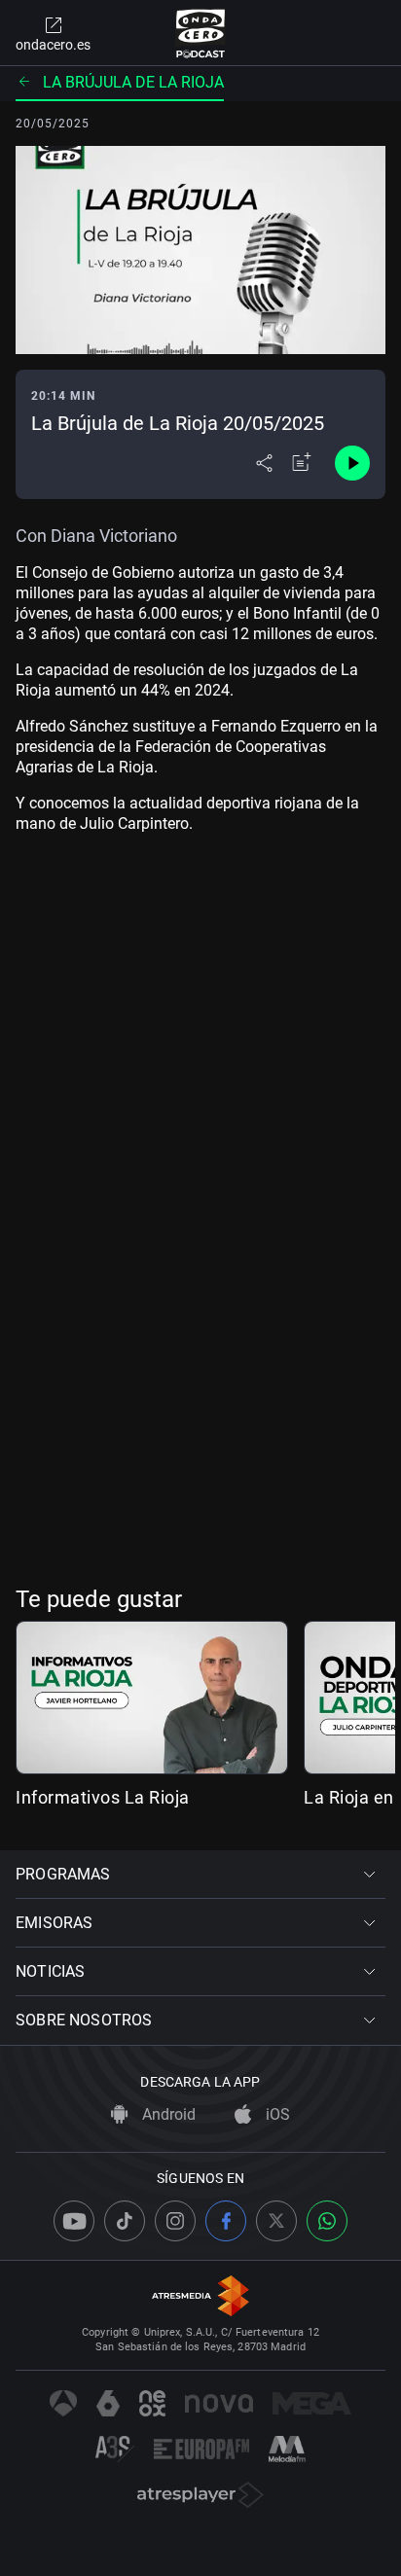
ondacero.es (53, 45)
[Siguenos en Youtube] (74, 2221)
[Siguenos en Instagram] (175, 2221)
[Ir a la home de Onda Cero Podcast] (201, 33)
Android (167, 2114)
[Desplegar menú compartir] (264, 463)
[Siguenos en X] (276, 2221)
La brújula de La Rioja (133, 82)
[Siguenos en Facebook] (226, 2221)
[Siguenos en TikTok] (125, 2221)
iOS (276, 2114)
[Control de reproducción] (352, 463)
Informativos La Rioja (103, 1797)
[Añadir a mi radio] (302, 463)
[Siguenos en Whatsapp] (327, 2221)
